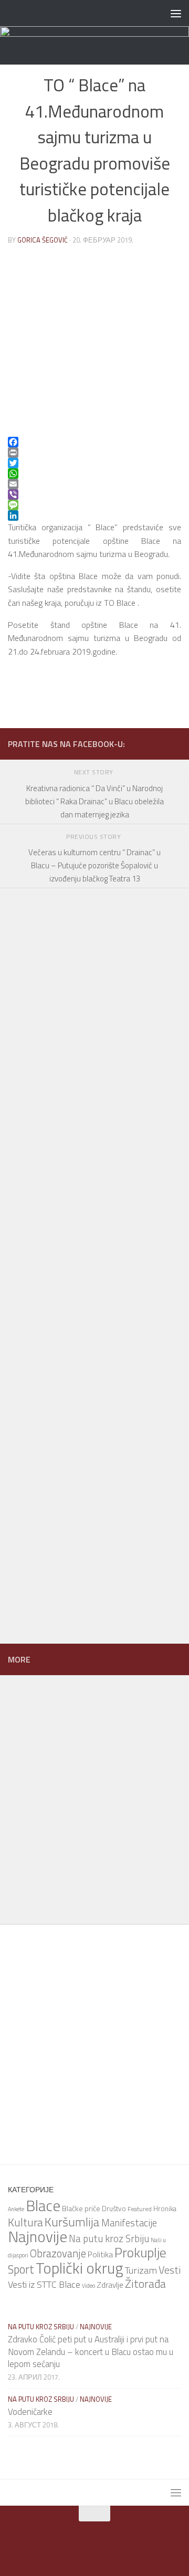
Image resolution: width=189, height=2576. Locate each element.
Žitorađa (145, 2284)
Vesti (170, 2270)
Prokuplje (140, 2252)
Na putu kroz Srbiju (109, 2238)
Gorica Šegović (43, 240)
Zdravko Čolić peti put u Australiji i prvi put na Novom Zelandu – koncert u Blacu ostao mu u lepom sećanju (91, 2352)
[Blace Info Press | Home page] (75, 13)
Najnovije (38, 2236)
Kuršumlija (72, 2222)
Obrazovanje (58, 2253)
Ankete (16, 2209)
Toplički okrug (80, 2268)
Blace (43, 2205)
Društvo (114, 2209)
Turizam (141, 2270)
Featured (140, 2209)
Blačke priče (81, 2208)
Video (88, 2286)
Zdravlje (110, 2285)
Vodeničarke (30, 2412)
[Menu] (176, 13)
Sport (21, 2269)
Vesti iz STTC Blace (44, 2284)
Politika (100, 2254)
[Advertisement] (89, 1194)
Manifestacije (129, 2223)
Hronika (165, 2209)
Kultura (25, 2222)
